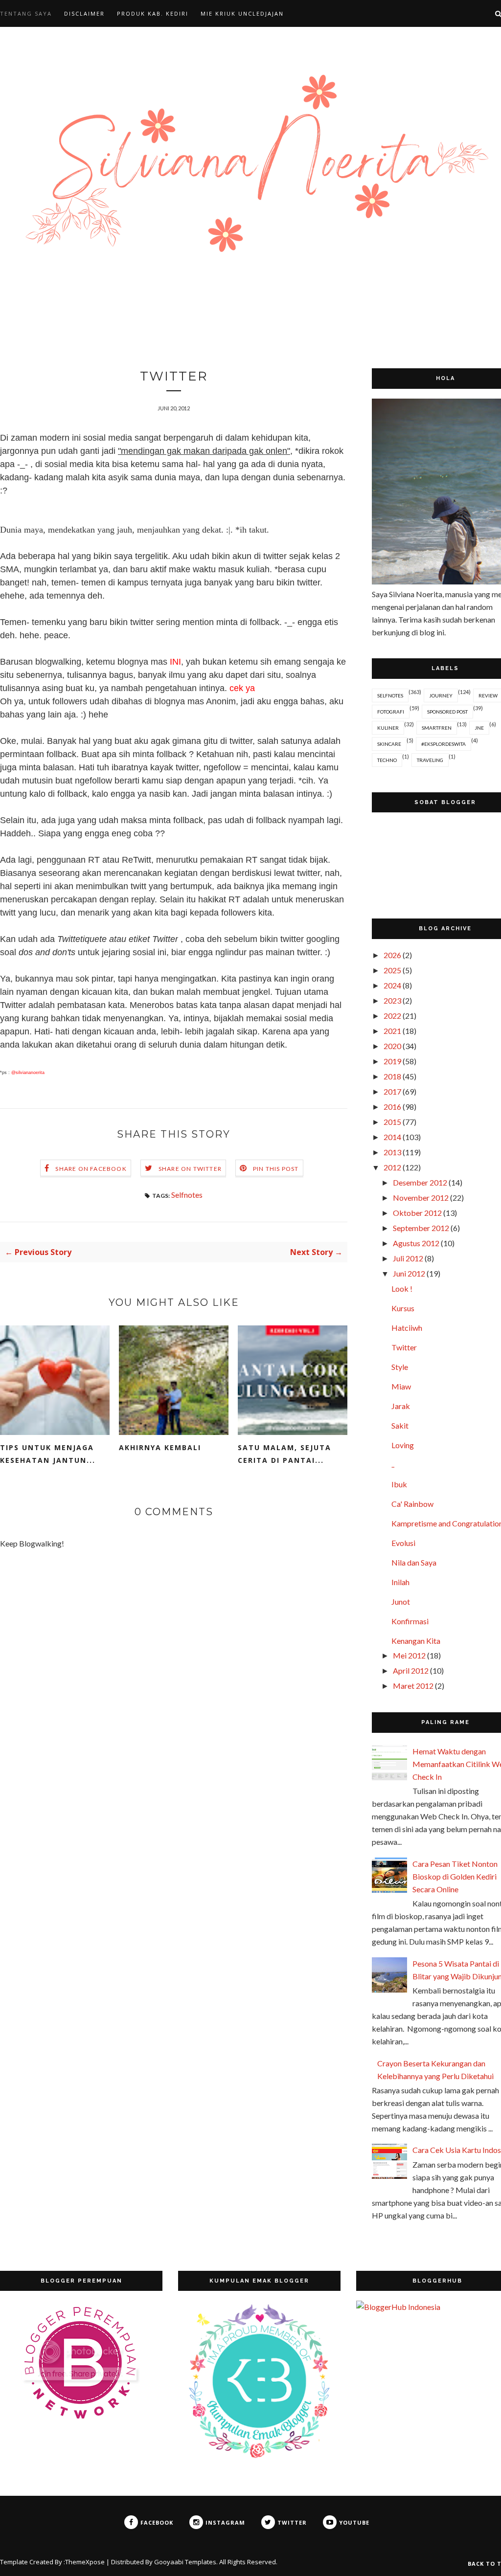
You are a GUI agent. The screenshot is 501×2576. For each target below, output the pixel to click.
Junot (401, 1602)
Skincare (389, 744)
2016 (392, 1107)
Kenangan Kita (416, 1641)
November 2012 (421, 1198)
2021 (392, 1031)
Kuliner (388, 728)
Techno (387, 760)
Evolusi (403, 1543)
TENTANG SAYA (26, 13)
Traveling (430, 760)
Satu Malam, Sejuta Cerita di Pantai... (285, 1454)
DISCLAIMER (84, 13)
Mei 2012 (409, 1655)
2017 (392, 1091)
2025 (392, 970)
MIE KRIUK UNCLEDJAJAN (242, 13)
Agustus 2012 (416, 1243)
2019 (392, 1061)
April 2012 (411, 1670)
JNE (479, 728)
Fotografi (391, 712)
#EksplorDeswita (444, 744)
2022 (392, 1016)
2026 (392, 955)
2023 (392, 1000)
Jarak (401, 1406)
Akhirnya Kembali (160, 1447)
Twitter (404, 1347)
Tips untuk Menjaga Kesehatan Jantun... (48, 1454)
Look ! (402, 1288)
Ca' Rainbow (412, 1504)
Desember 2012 (420, 1182)
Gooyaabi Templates (185, 2562)
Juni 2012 (409, 1273)
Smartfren (437, 728)
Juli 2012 (408, 1258)
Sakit (400, 1425)
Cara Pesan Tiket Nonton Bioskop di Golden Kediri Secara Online (455, 1876)
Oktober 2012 (417, 1213)
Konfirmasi (410, 1621)
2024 (392, 985)
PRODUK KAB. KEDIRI (153, 13)
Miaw (401, 1386)
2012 (392, 1167)
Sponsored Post (447, 712)
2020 (392, 1046)
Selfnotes (187, 1195)
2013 (392, 1152)
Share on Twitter (190, 1169)
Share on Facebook (91, 1169)
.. (393, 1465)
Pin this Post (276, 1169)
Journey (441, 695)
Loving (403, 1445)
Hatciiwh (407, 1328)
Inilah (400, 1582)
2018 (392, 1076)
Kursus (403, 1308)
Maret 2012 (413, 1686)
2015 (392, 1122)
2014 (392, 1137)
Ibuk (399, 1484)
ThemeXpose (85, 2562)
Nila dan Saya (414, 1562)
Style (400, 1367)
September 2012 (421, 1228)
